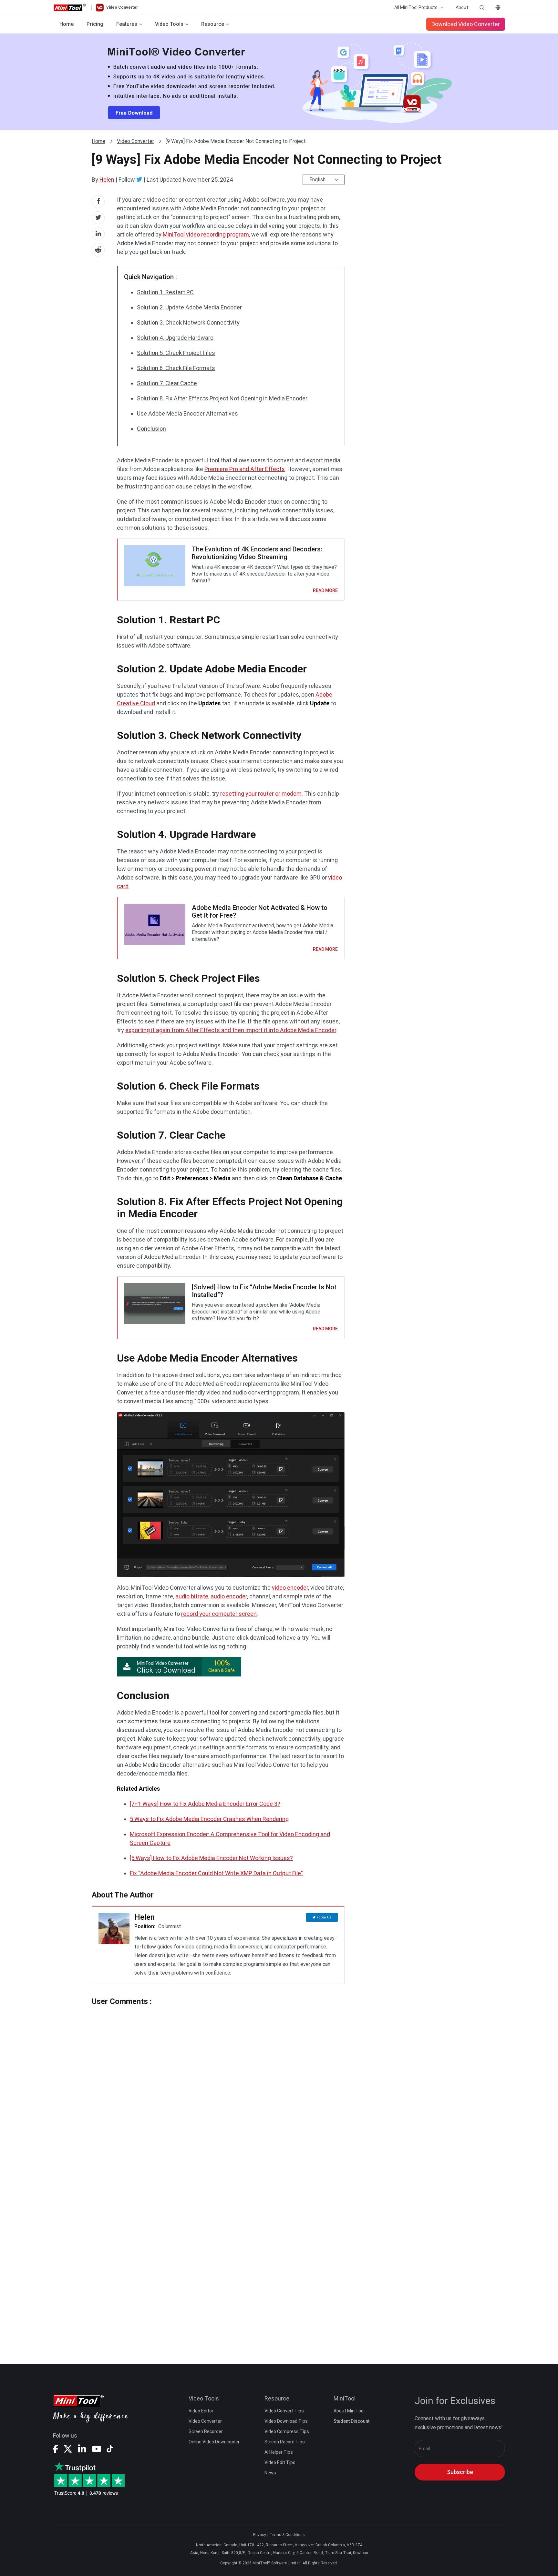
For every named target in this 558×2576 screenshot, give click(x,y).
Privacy (260, 2535)
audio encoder (229, 1596)
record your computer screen (219, 1614)
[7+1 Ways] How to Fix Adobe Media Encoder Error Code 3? (205, 1804)
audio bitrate (192, 1596)
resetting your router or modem (261, 794)
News (270, 2473)
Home (67, 24)
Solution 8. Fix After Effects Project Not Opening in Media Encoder (222, 398)
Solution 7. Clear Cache (167, 383)
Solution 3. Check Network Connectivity (188, 322)
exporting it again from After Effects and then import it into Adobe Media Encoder (231, 1030)
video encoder (290, 1588)
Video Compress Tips (287, 2431)
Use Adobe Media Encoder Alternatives (187, 413)
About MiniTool (349, 2411)
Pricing (95, 24)
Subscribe (460, 2472)
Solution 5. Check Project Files (176, 353)
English (317, 180)
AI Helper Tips (279, 2452)
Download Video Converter (466, 24)
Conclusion (151, 429)
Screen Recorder (206, 2431)
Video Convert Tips (284, 2411)
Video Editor (201, 2411)
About (462, 7)
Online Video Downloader (214, 2442)
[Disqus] (218, 2087)
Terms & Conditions (287, 2535)
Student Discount (351, 2421)
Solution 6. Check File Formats (176, 368)
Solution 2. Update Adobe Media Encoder (189, 307)
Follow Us (324, 1917)
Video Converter (135, 141)
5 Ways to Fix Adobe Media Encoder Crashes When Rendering (209, 1819)
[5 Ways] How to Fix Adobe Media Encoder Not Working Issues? (211, 1858)
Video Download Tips (286, 2421)
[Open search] (482, 7)
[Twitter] (139, 179)
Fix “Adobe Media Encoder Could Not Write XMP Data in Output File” (216, 1873)
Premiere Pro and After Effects (245, 469)
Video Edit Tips (280, 2462)
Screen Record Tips (285, 2442)
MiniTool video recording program (206, 234)
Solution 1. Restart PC (165, 292)
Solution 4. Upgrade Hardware (175, 338)
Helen (107, 180)
